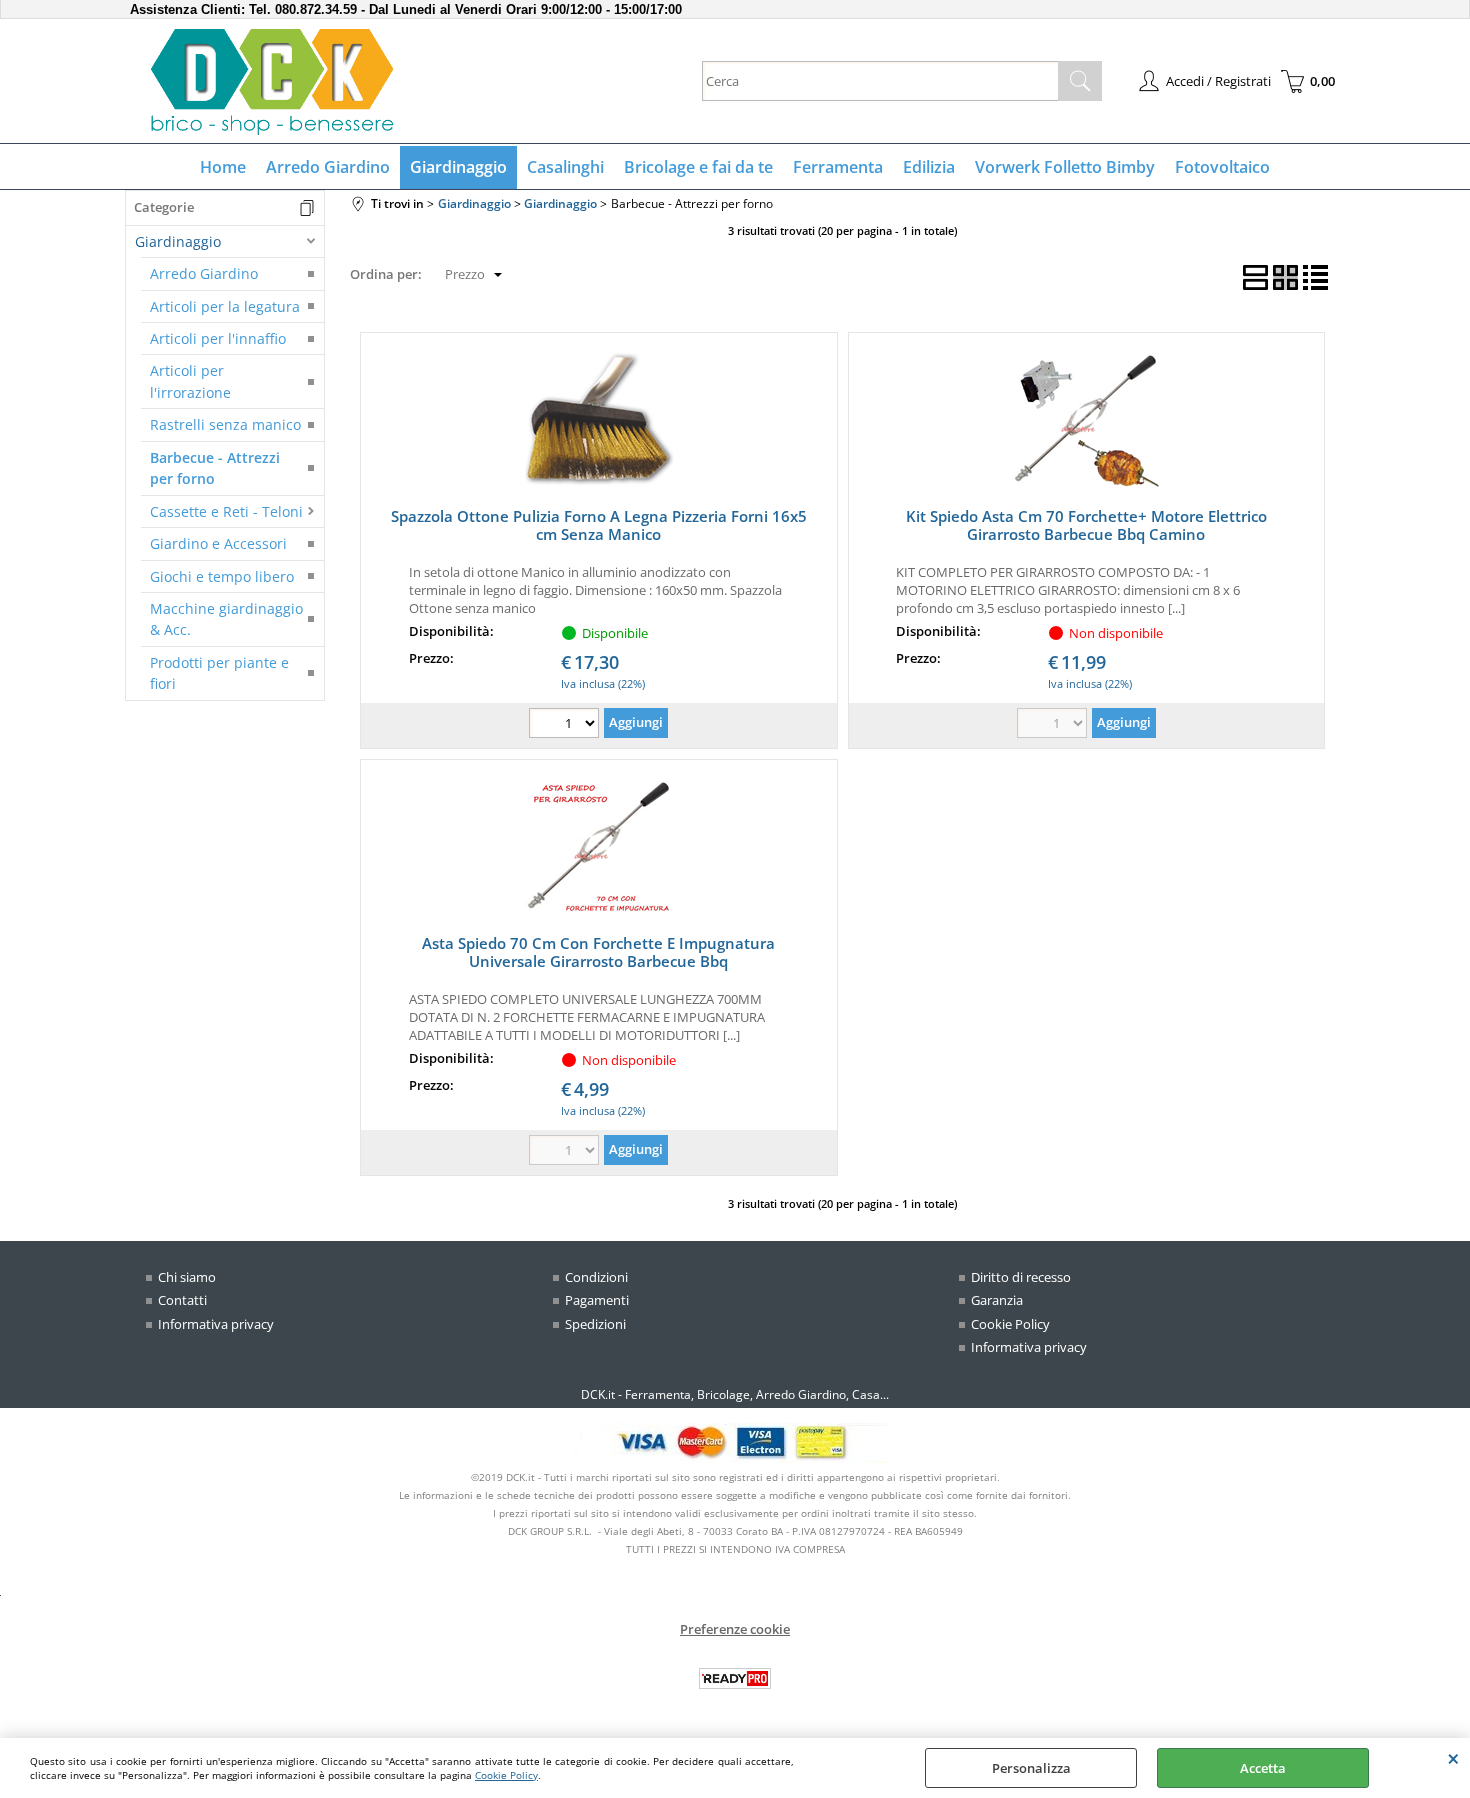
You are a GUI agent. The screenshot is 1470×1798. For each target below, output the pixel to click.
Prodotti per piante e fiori (219, 673)
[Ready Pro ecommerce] (735, 1678)
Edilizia (929, 167)
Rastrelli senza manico (225, 424)
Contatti (182, 1300)
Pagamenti (597, 1300)
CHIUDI (1453, 1758)
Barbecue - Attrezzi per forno (215, 468)
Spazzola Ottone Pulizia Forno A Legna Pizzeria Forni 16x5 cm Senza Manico (599, 525)
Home (223, 167)
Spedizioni (595, 1324)
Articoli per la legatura (225, 306)
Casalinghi (565, 167)
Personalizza (1031, 1768)
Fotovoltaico (1222, 167)
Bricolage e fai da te (698, 167)
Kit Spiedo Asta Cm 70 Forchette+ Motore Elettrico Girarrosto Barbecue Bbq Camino (1086, 525)
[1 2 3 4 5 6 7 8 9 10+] (566, 725)
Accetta (1263, 1768)
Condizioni (596, 1277)
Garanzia (997, 1300)
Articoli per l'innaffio (218, 338)
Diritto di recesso (1021, 1277)
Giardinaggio (458, 167)
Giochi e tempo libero (222, 576)
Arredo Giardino (328, 167)
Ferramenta (838, 167)
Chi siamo (187, 1277)
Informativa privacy (216, 1324)
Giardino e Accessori (218, 543)
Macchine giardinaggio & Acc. (226, 619)
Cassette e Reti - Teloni (226, 511)
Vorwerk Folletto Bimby (1065, 167)
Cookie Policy (506, 1775)
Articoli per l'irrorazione (190, 381)
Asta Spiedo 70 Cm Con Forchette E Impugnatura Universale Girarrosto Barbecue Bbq (598, 952)
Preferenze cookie (735, 1629)
